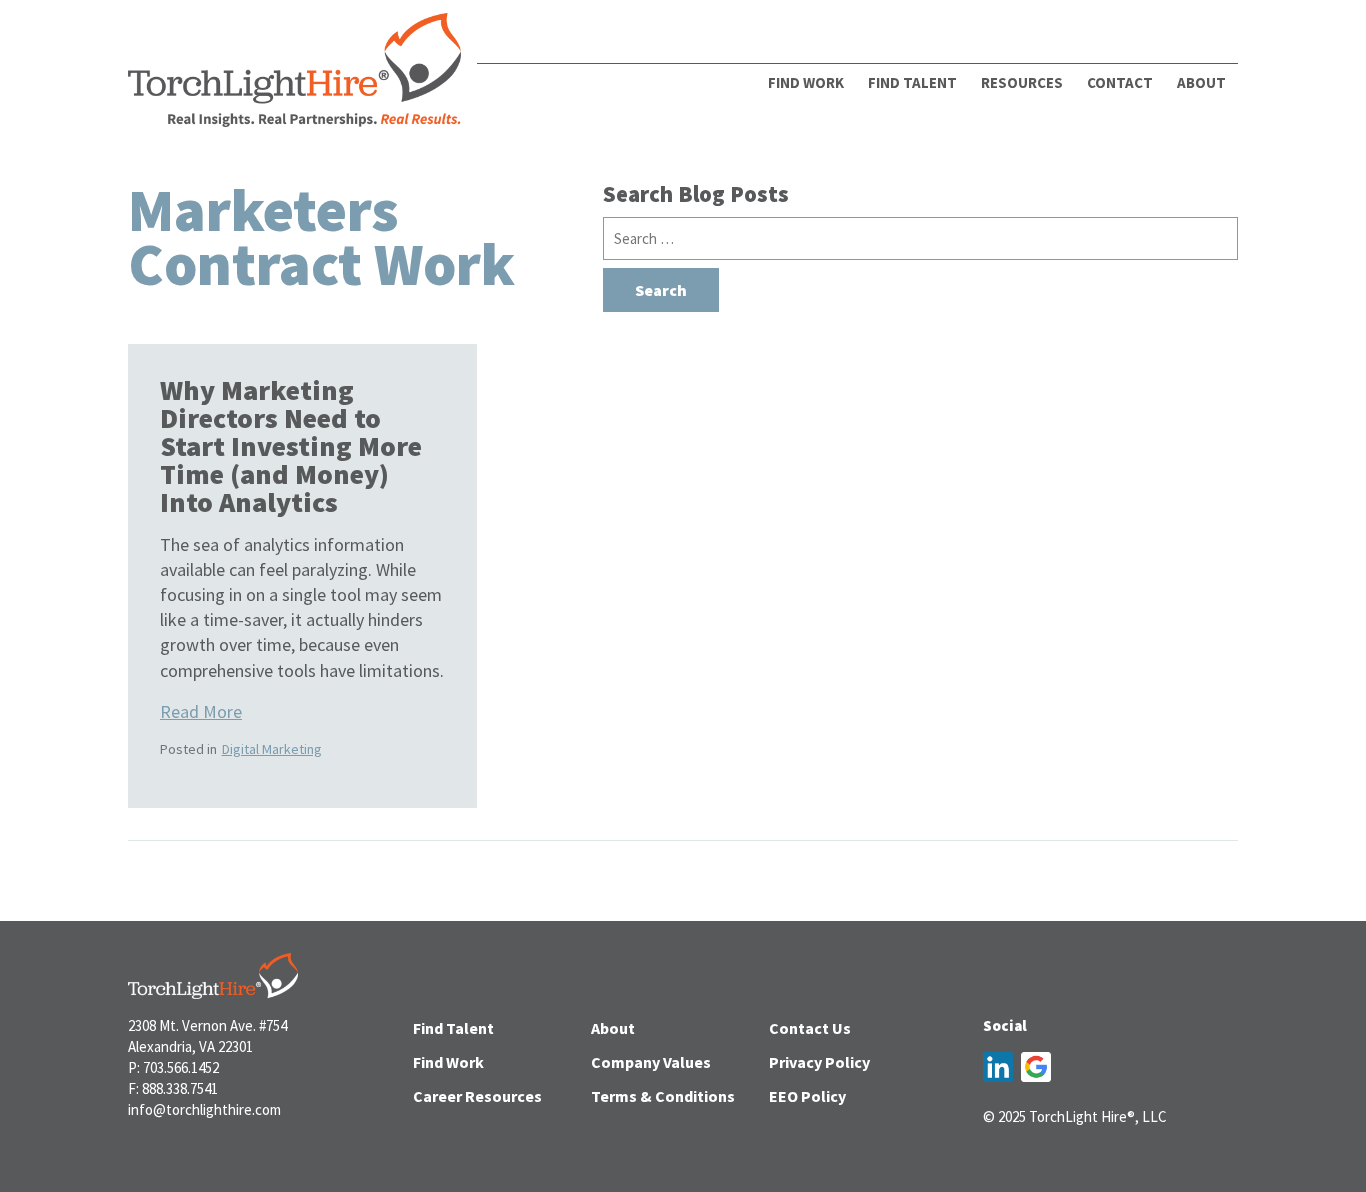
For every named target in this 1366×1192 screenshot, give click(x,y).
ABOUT (1201, 82)
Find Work (806, 82)
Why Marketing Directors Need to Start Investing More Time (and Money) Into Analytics (291, 446)
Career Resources (477, 1096)
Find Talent (912, 82)
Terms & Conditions (663, 1096)
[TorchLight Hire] (294, 75)
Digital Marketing (272, 749)
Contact (1120, 82)
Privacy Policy (819, 1062)
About (613, 1028)
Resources (1022, 82)
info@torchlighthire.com (204, 1109)
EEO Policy (807, 1096)
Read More (201, 711)
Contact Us (810, 1028)
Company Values (651, 1062)
